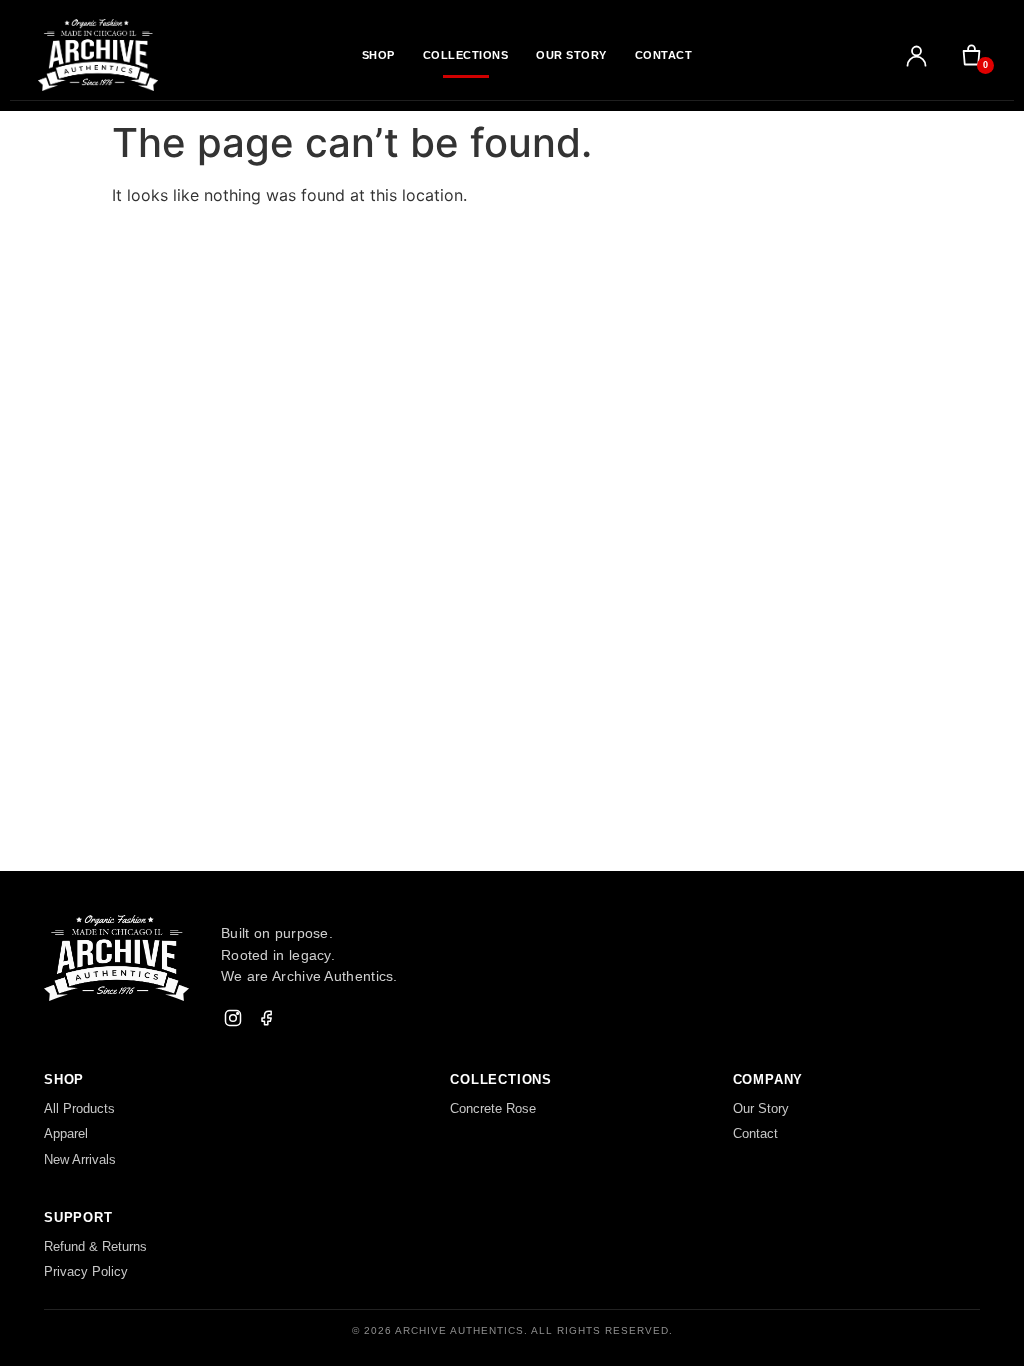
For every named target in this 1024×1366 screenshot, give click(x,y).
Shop (378, 55)
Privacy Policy (86, 1271)
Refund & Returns (95, 1246)
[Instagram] (233, 1018)
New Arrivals (80, 1159)
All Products (79, 1108)
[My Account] (916, 55)
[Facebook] (267, 1018)
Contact (664, 55)
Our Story (571, 55)
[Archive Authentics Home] (98, 54)
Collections (466, 55)
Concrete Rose (493, 1108)
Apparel (66, 1133)
